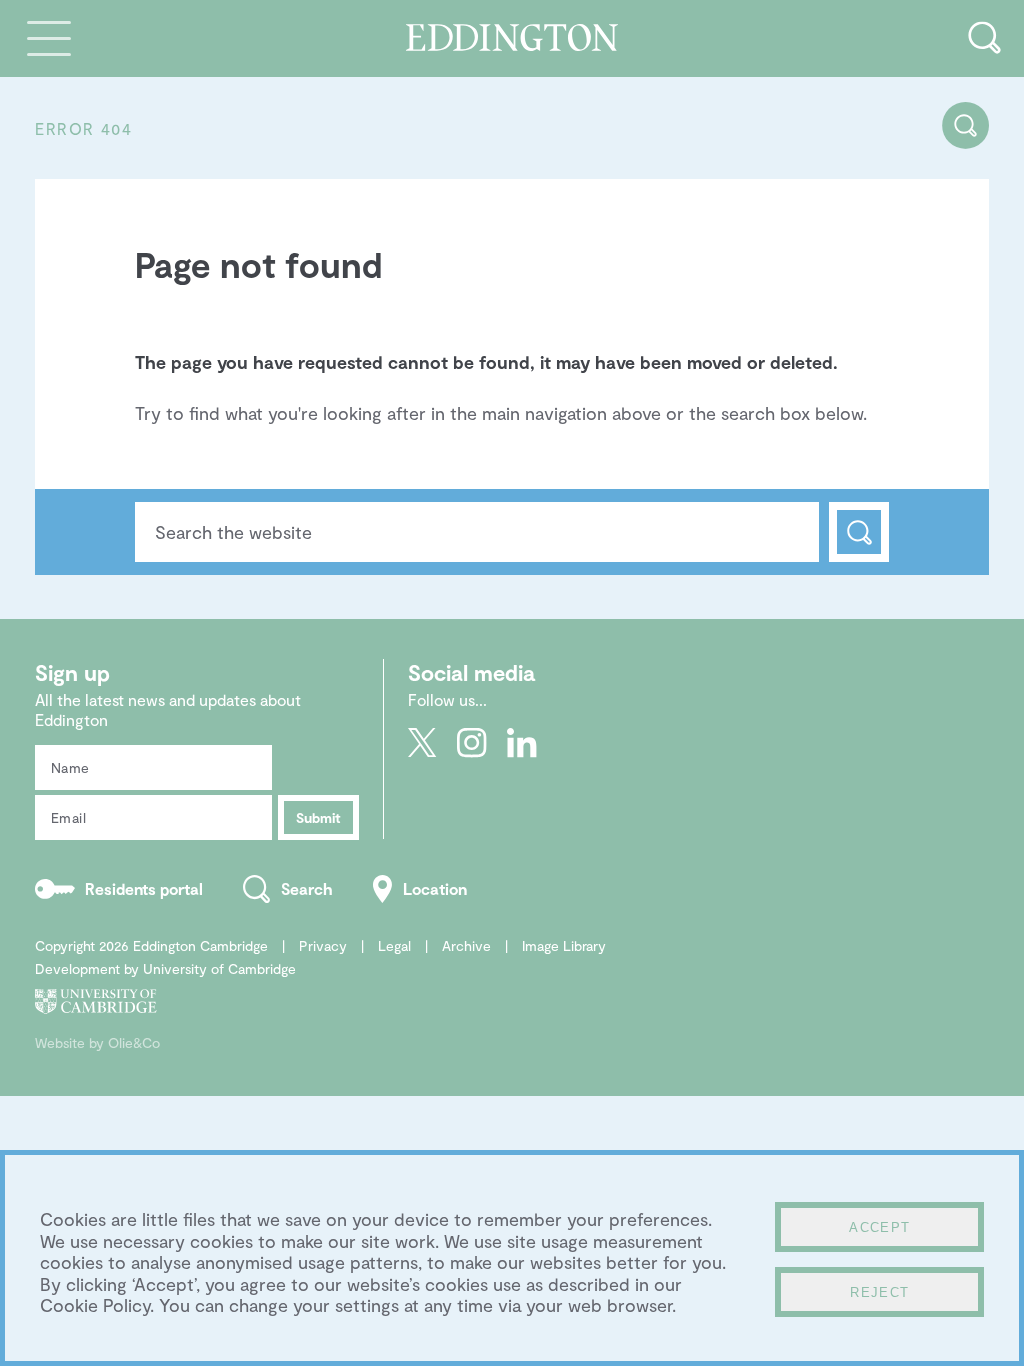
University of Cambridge (219, 968)
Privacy (323, 945)
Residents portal (144, 888)
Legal (394, 945)
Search (859, 532)
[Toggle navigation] (49, 37)
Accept (879, 1227)
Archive (466, 945)
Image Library (564, 945)
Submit (318, 817)
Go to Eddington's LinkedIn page (522, 743)
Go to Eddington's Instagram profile (472, 743)
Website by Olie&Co (97, 1042)
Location (435, 888)
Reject (879, 1292)
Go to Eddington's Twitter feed (422, 743)
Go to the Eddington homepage (512, 37)
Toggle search (984, 37)
